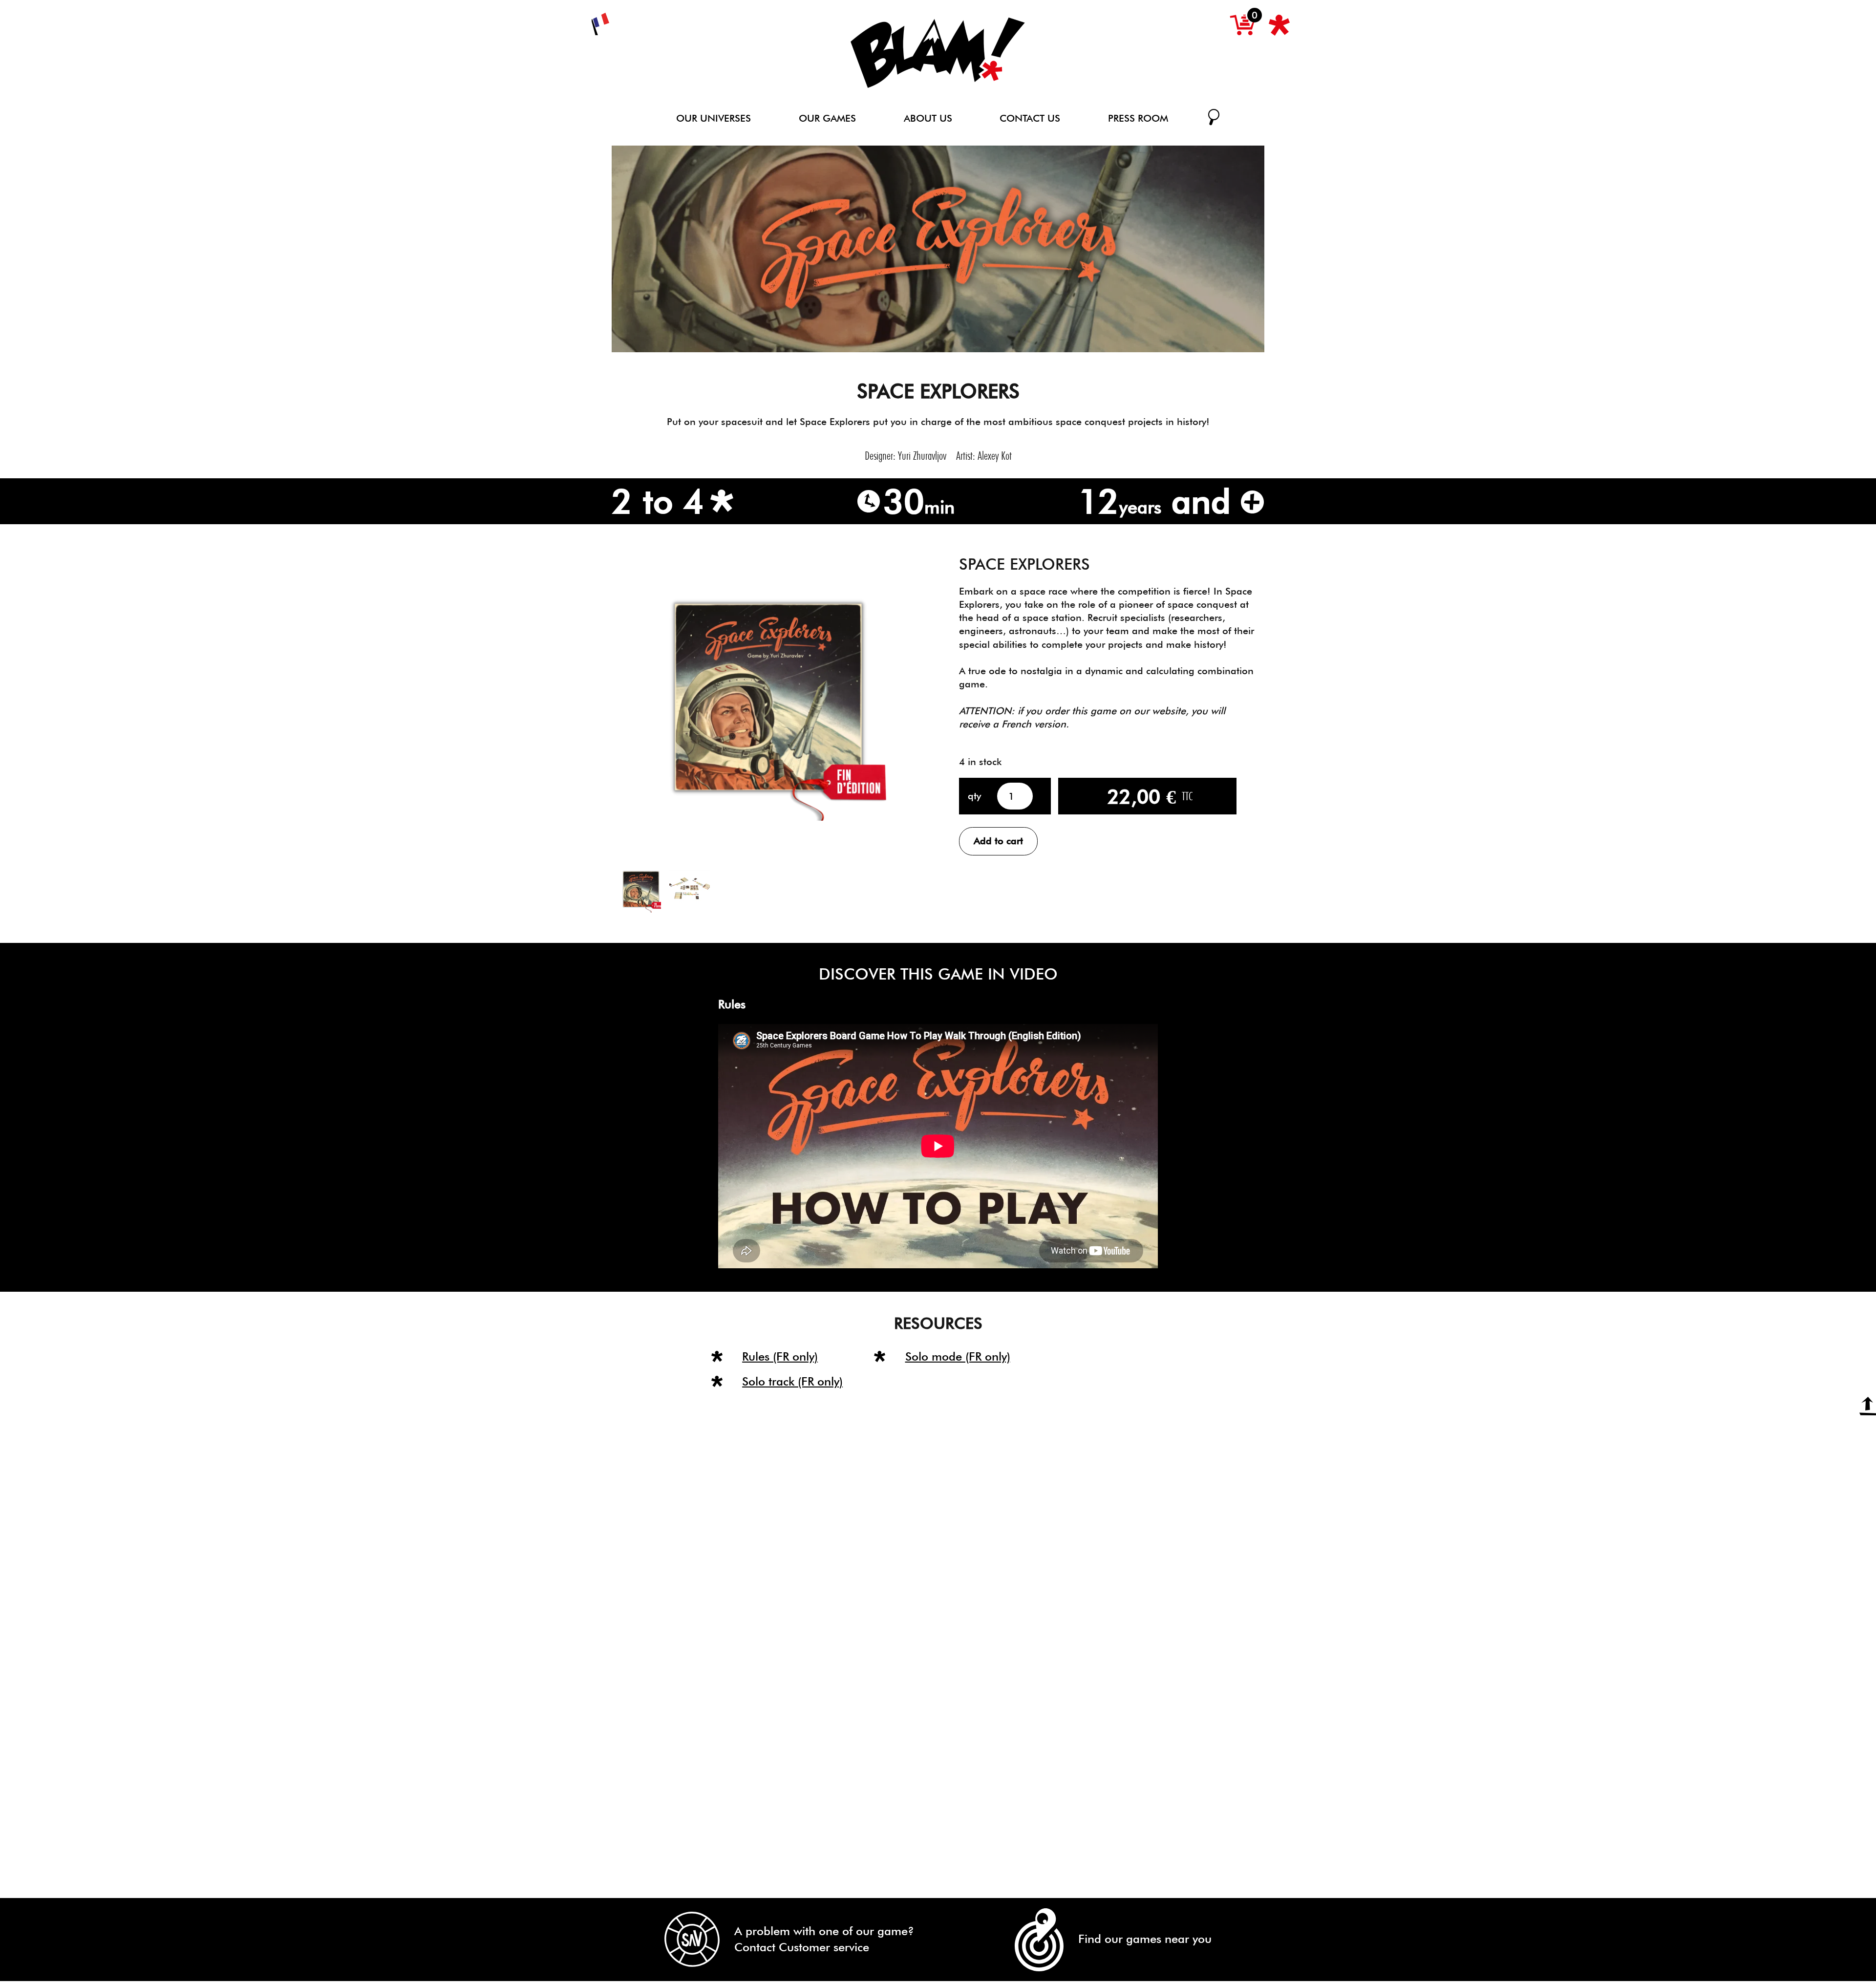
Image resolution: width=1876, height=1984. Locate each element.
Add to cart (998, 841)
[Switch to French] (600, 24)
